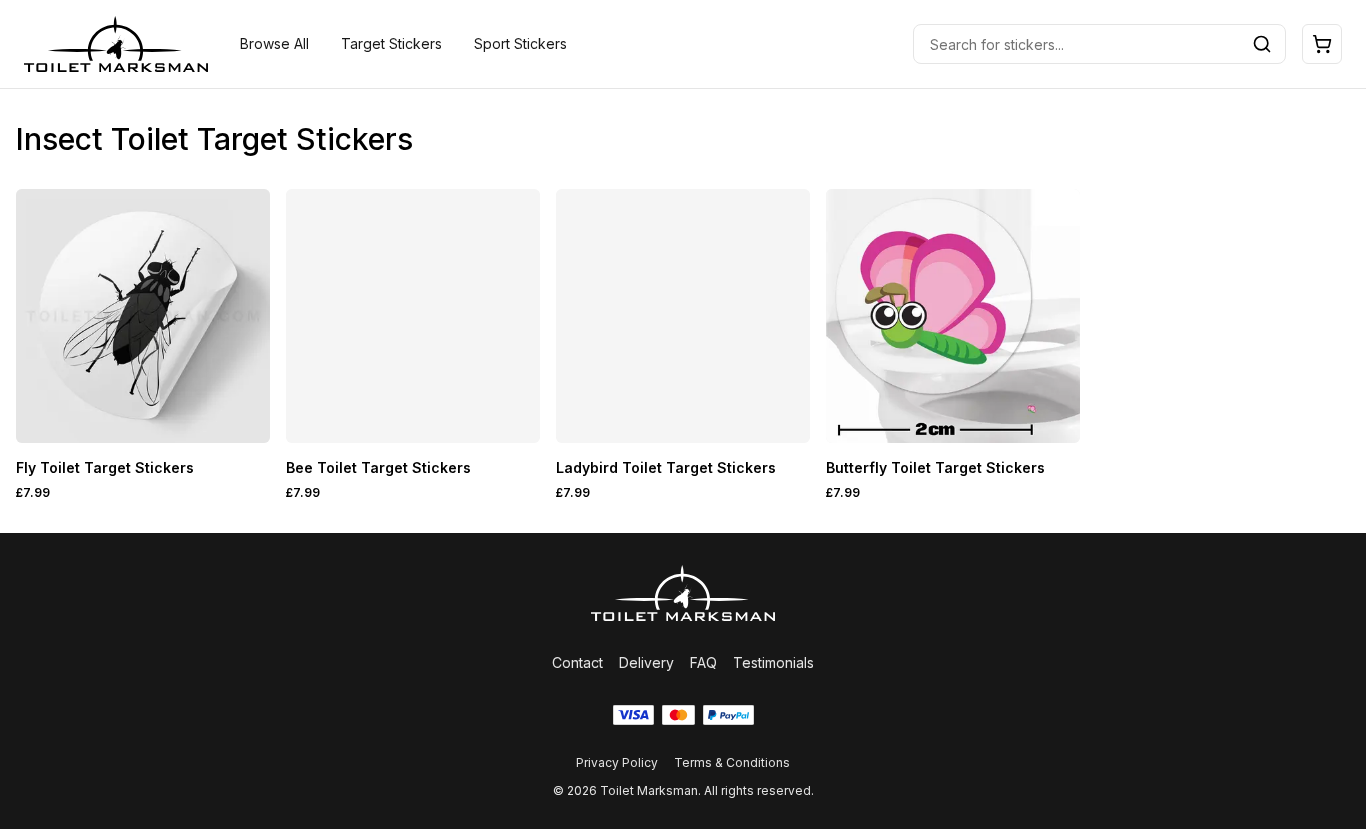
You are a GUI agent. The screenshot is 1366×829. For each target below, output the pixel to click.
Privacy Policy (617, 762)
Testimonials (773, 662)
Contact (577, 662)
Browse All (274, 43)
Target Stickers (391, 43)
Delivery (646, 662)
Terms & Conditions (732, 762)
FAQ (703, 662)
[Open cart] (1322, 44)
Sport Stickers (520, 43)
